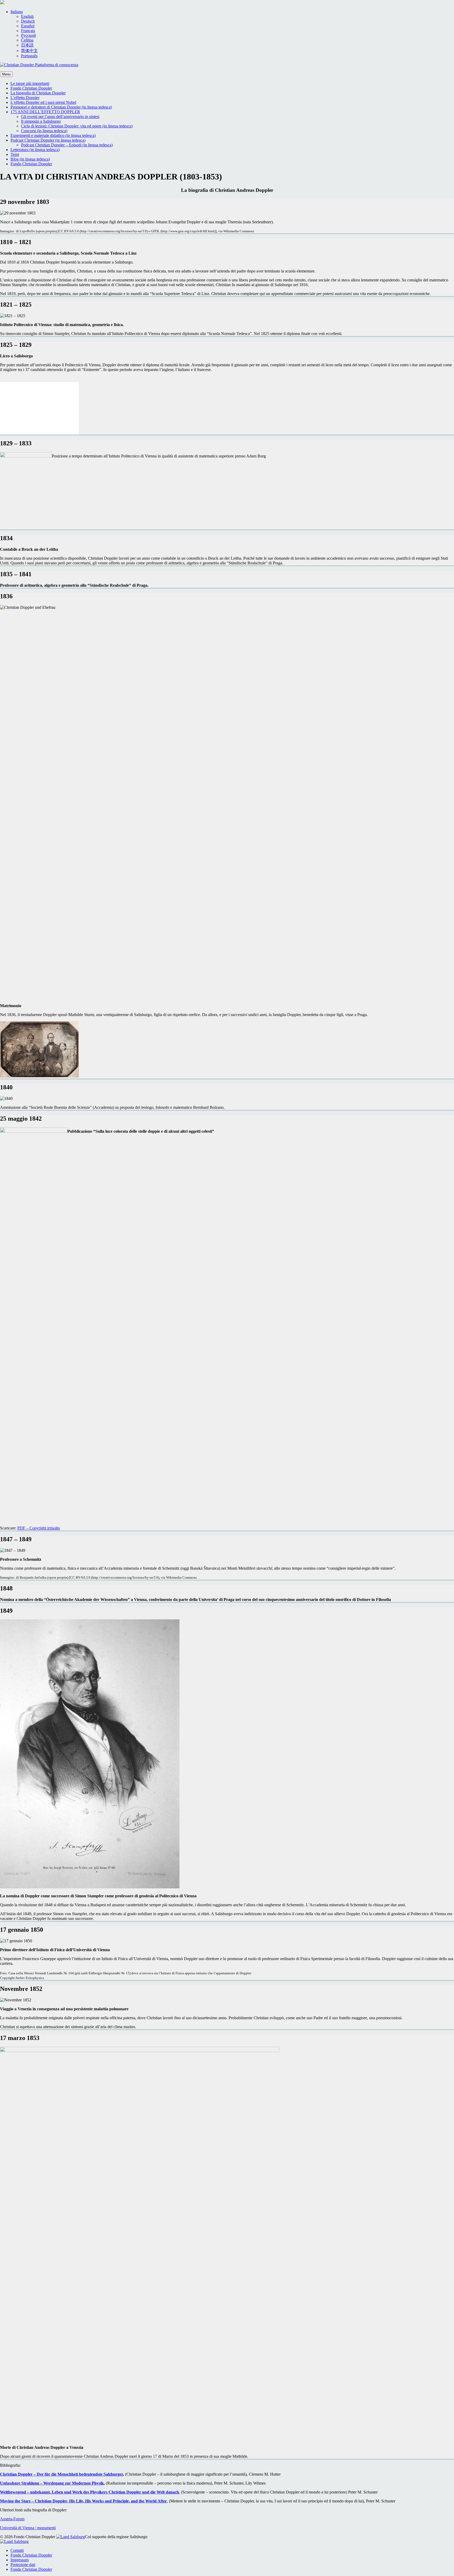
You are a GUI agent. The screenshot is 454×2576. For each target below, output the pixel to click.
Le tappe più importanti (30, 83)
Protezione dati (23, 2565)
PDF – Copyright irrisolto (39, 1528)
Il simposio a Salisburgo (41, 121)
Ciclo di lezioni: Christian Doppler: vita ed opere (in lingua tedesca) (77, 126)
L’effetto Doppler (25, 98)
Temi (15, 154)
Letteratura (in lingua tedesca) (35, 150)
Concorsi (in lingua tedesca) (44, 131)
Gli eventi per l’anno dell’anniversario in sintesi (60, 117)
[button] (17, 12)
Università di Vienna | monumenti (28, 2528)
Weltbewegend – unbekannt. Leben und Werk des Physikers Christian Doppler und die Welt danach (89, 2492)
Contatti (17, 2550)
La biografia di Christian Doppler (38, 93)
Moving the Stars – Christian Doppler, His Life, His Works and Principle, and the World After (83, 2501)
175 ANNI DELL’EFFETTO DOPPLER (45, 112)
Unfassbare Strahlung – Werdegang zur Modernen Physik (52, 2483)
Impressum (20, 2560)
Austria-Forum (12, 2519)
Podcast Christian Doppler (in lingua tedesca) (48, 140)
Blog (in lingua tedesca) (30, 159)
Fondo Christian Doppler (31, 88)
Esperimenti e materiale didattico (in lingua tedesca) (53, 135)
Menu (6, 74)
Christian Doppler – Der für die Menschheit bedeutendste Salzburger (61, 2474)
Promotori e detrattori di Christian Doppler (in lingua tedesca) (61, 107)
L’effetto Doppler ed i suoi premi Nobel (43, 102)
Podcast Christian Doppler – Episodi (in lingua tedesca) (67, 145)
